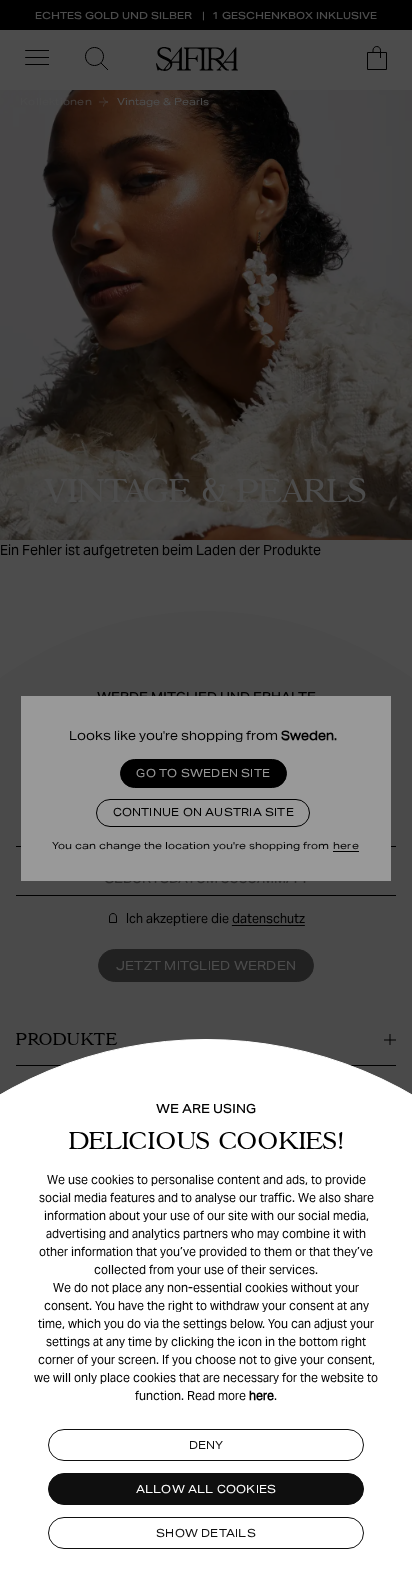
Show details (206, 1533)
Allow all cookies (206, 1489)
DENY (206, 1445)
